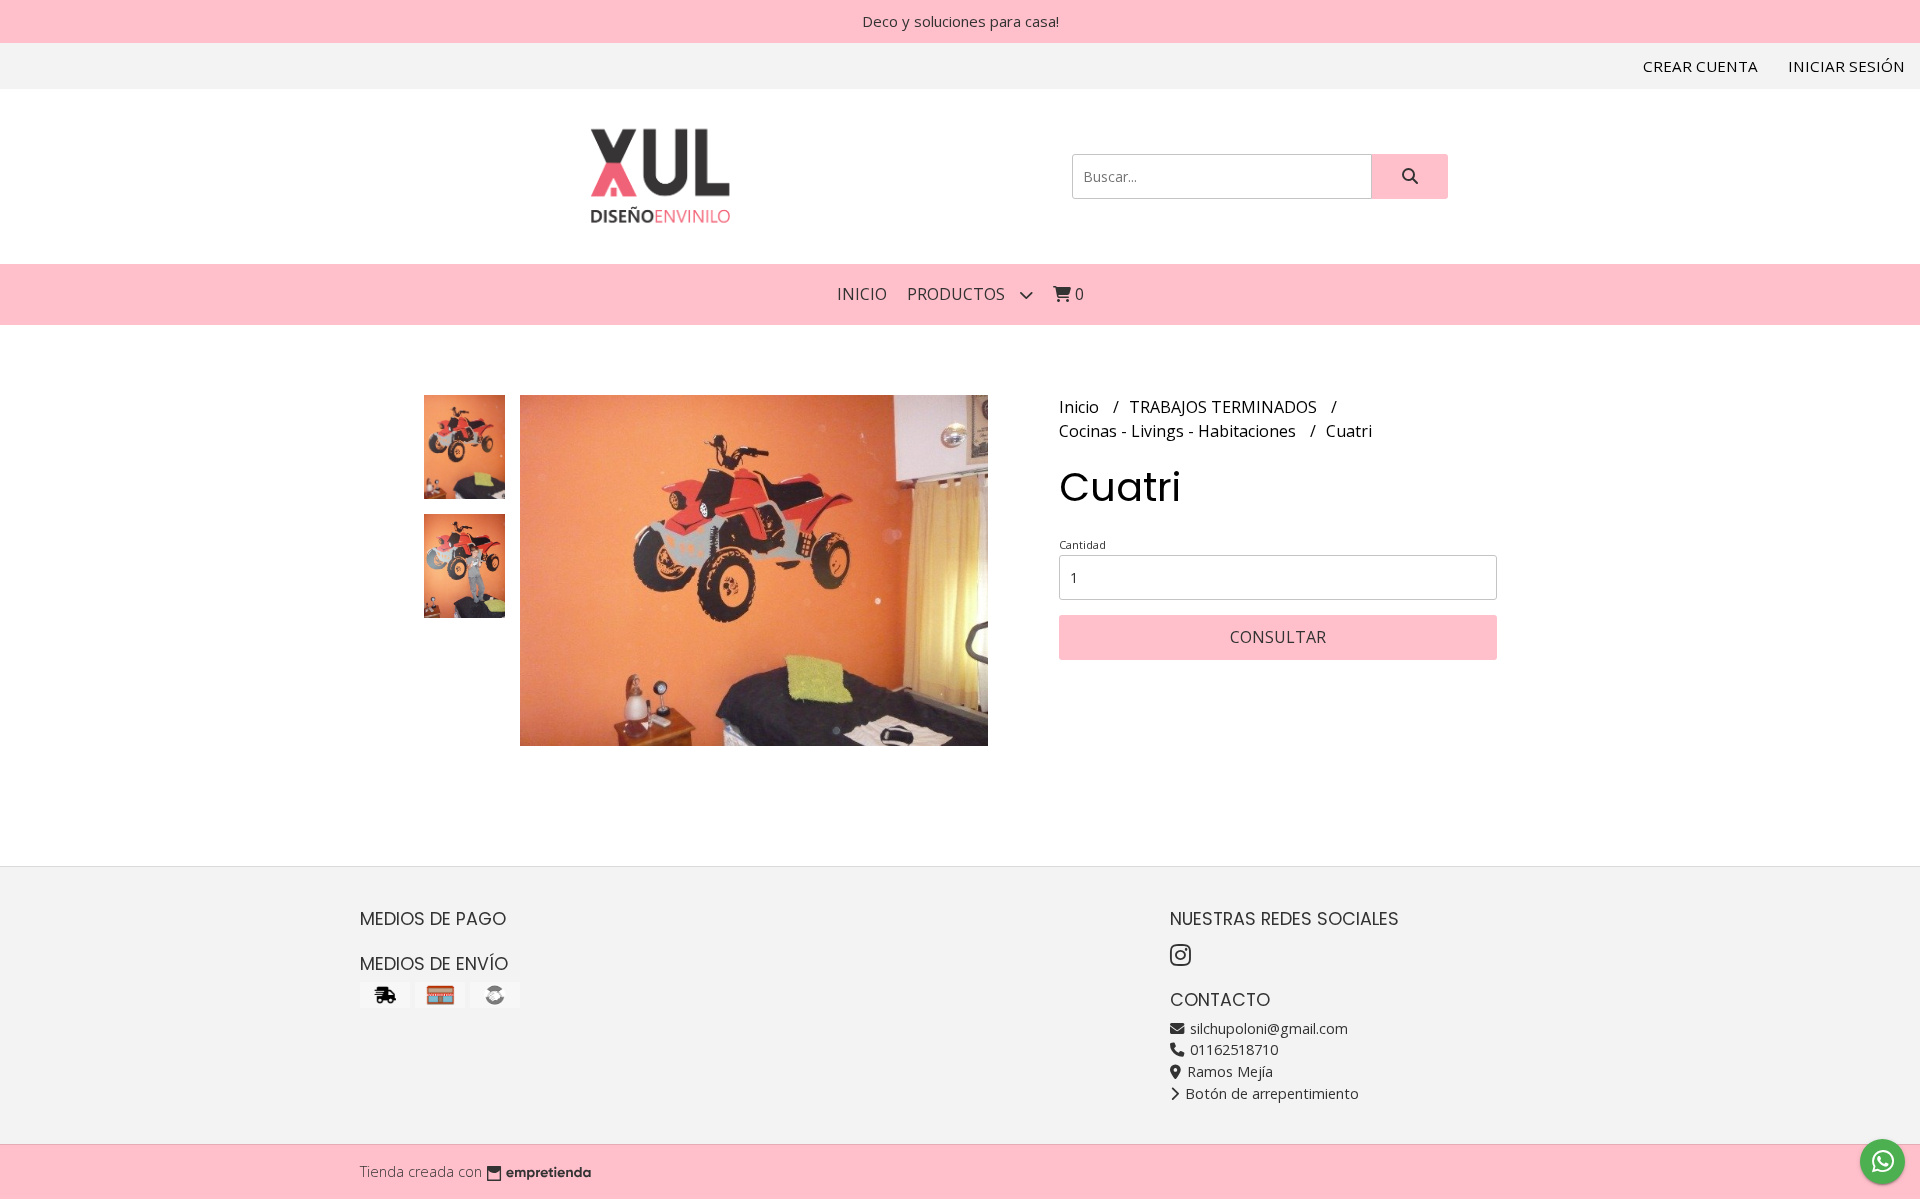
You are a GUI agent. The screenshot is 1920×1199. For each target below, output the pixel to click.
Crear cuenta (1700, 66)
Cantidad (1082, 544)
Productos (958, 294)
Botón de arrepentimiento (1270, 1093)
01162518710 (1232, 1049)
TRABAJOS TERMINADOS (1225, 407)
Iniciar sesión (1846, 66)
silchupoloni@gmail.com (1267, 1028)
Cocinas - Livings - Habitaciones (1179, 431)
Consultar (1278, 637)
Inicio (862, 294)
